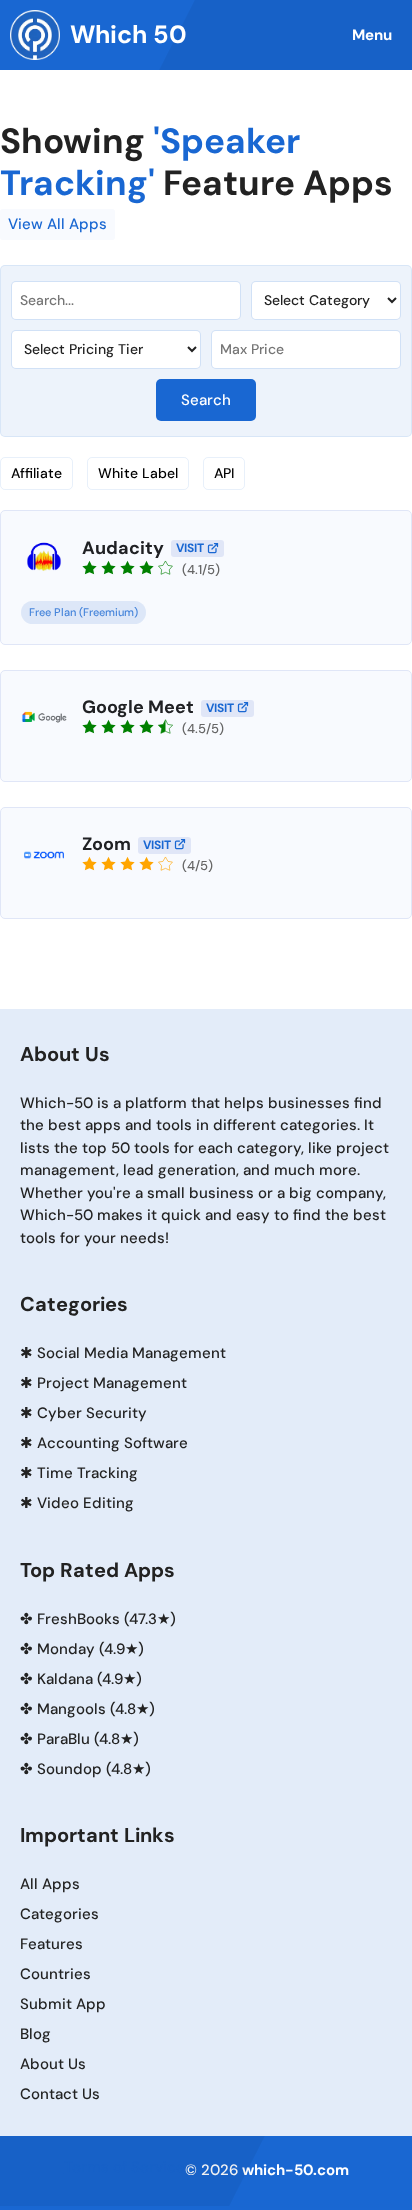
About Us (53, 2064)
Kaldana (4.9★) (89, 1679)
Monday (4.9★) (90, 1649)
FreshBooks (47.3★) (106, 1619)
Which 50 (128, 34)
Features (51, 1944)
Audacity (123, 548)
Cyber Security (92, 1413)
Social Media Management (131, 1353)
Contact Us (60, 2094)
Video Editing (85, 1503)
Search (206, 400)
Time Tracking (87, 1473)
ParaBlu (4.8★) (88, 1739)
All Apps (50, 1884)
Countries (55, 1974)
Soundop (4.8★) (94, 1769)
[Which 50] (35, 35)
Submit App (63, 2004)
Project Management (112, 1383)
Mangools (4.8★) (96, 1709)
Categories (59, 1914)
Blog (35, 2034)
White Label (138, 473)
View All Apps (57, 224)
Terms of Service (124, 2167)
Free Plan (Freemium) (83, 612)
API (224, 473)
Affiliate (36, 473)
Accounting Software (112, 1443)
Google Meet (138, 707)
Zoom (106, 844)
